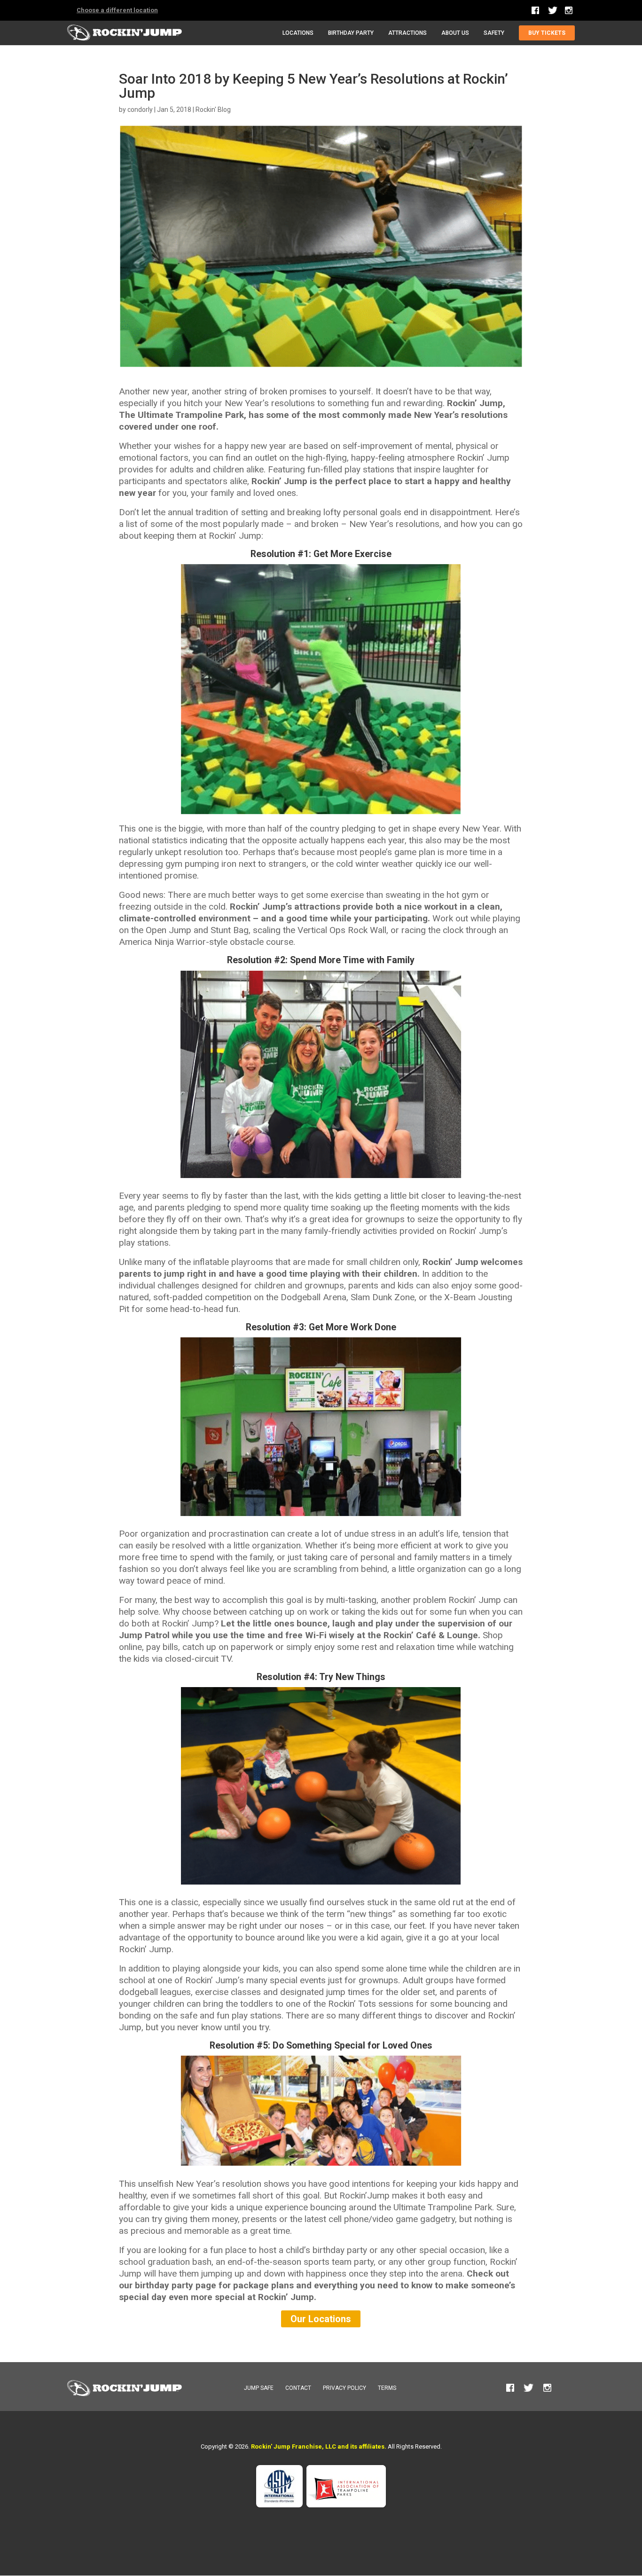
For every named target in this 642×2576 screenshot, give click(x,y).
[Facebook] (536, 10)
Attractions (407, 33)
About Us (455, 33)
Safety (494, 33)
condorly (140, 110)
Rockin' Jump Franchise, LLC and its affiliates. (319, 2446)
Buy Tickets (547, 33)
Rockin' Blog (213, 110)
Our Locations (321, 2319)
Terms (387, 2388)
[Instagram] (569, 11)
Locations (298, 33)
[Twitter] (553, 13)
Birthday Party (351, 33)
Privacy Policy (344, 2388)
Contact (298, 2388)
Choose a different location (117, 10)
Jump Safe (259, 2388)
